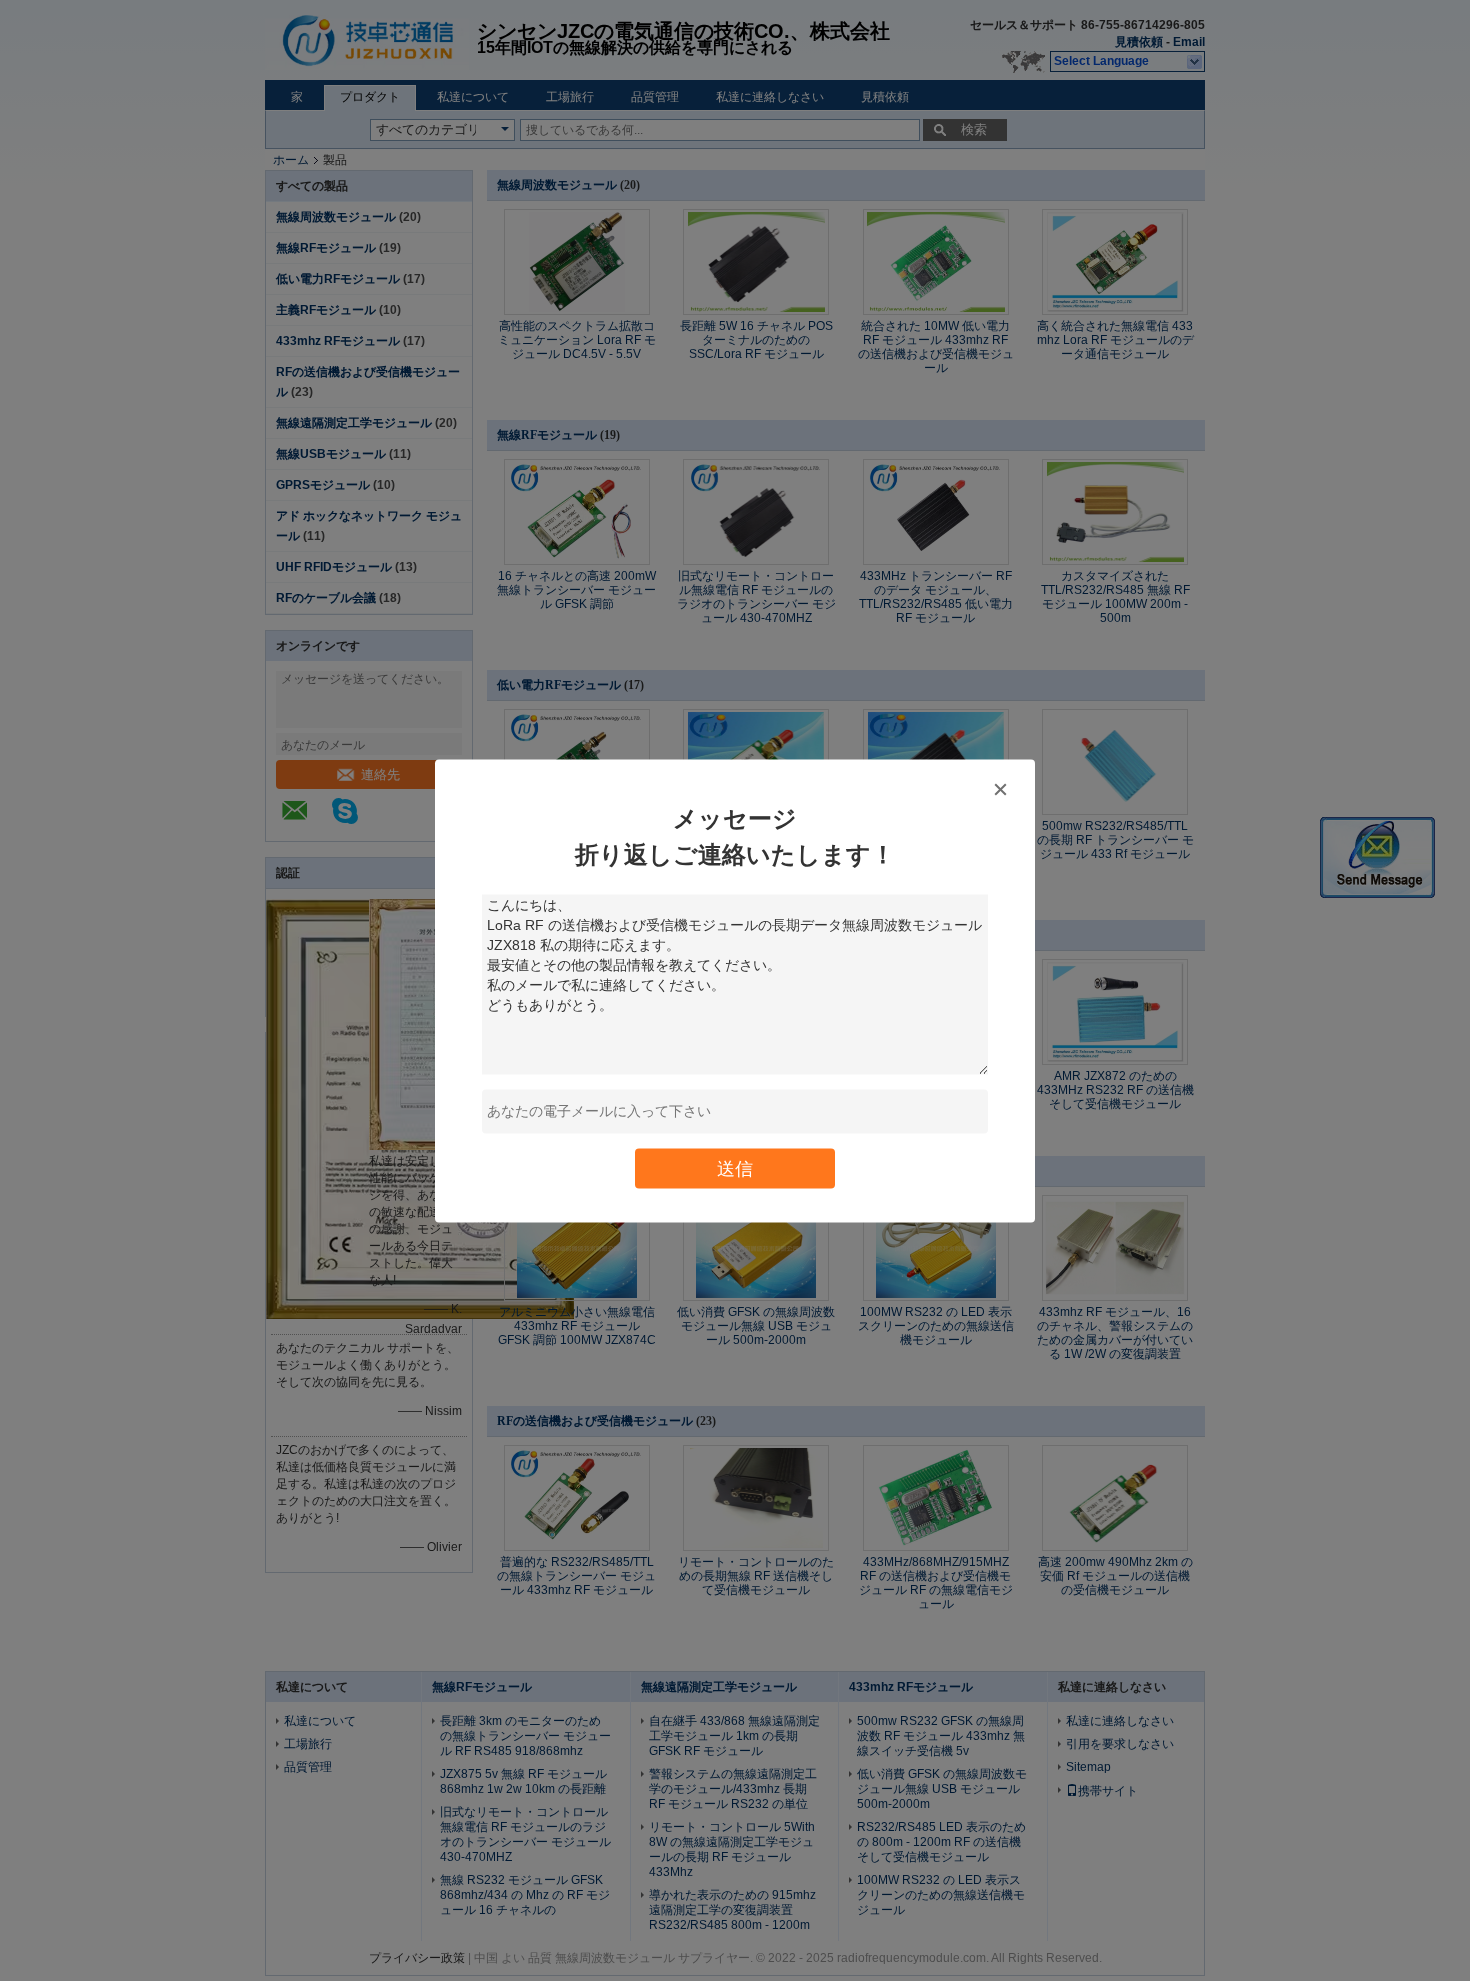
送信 (735, 1167)
